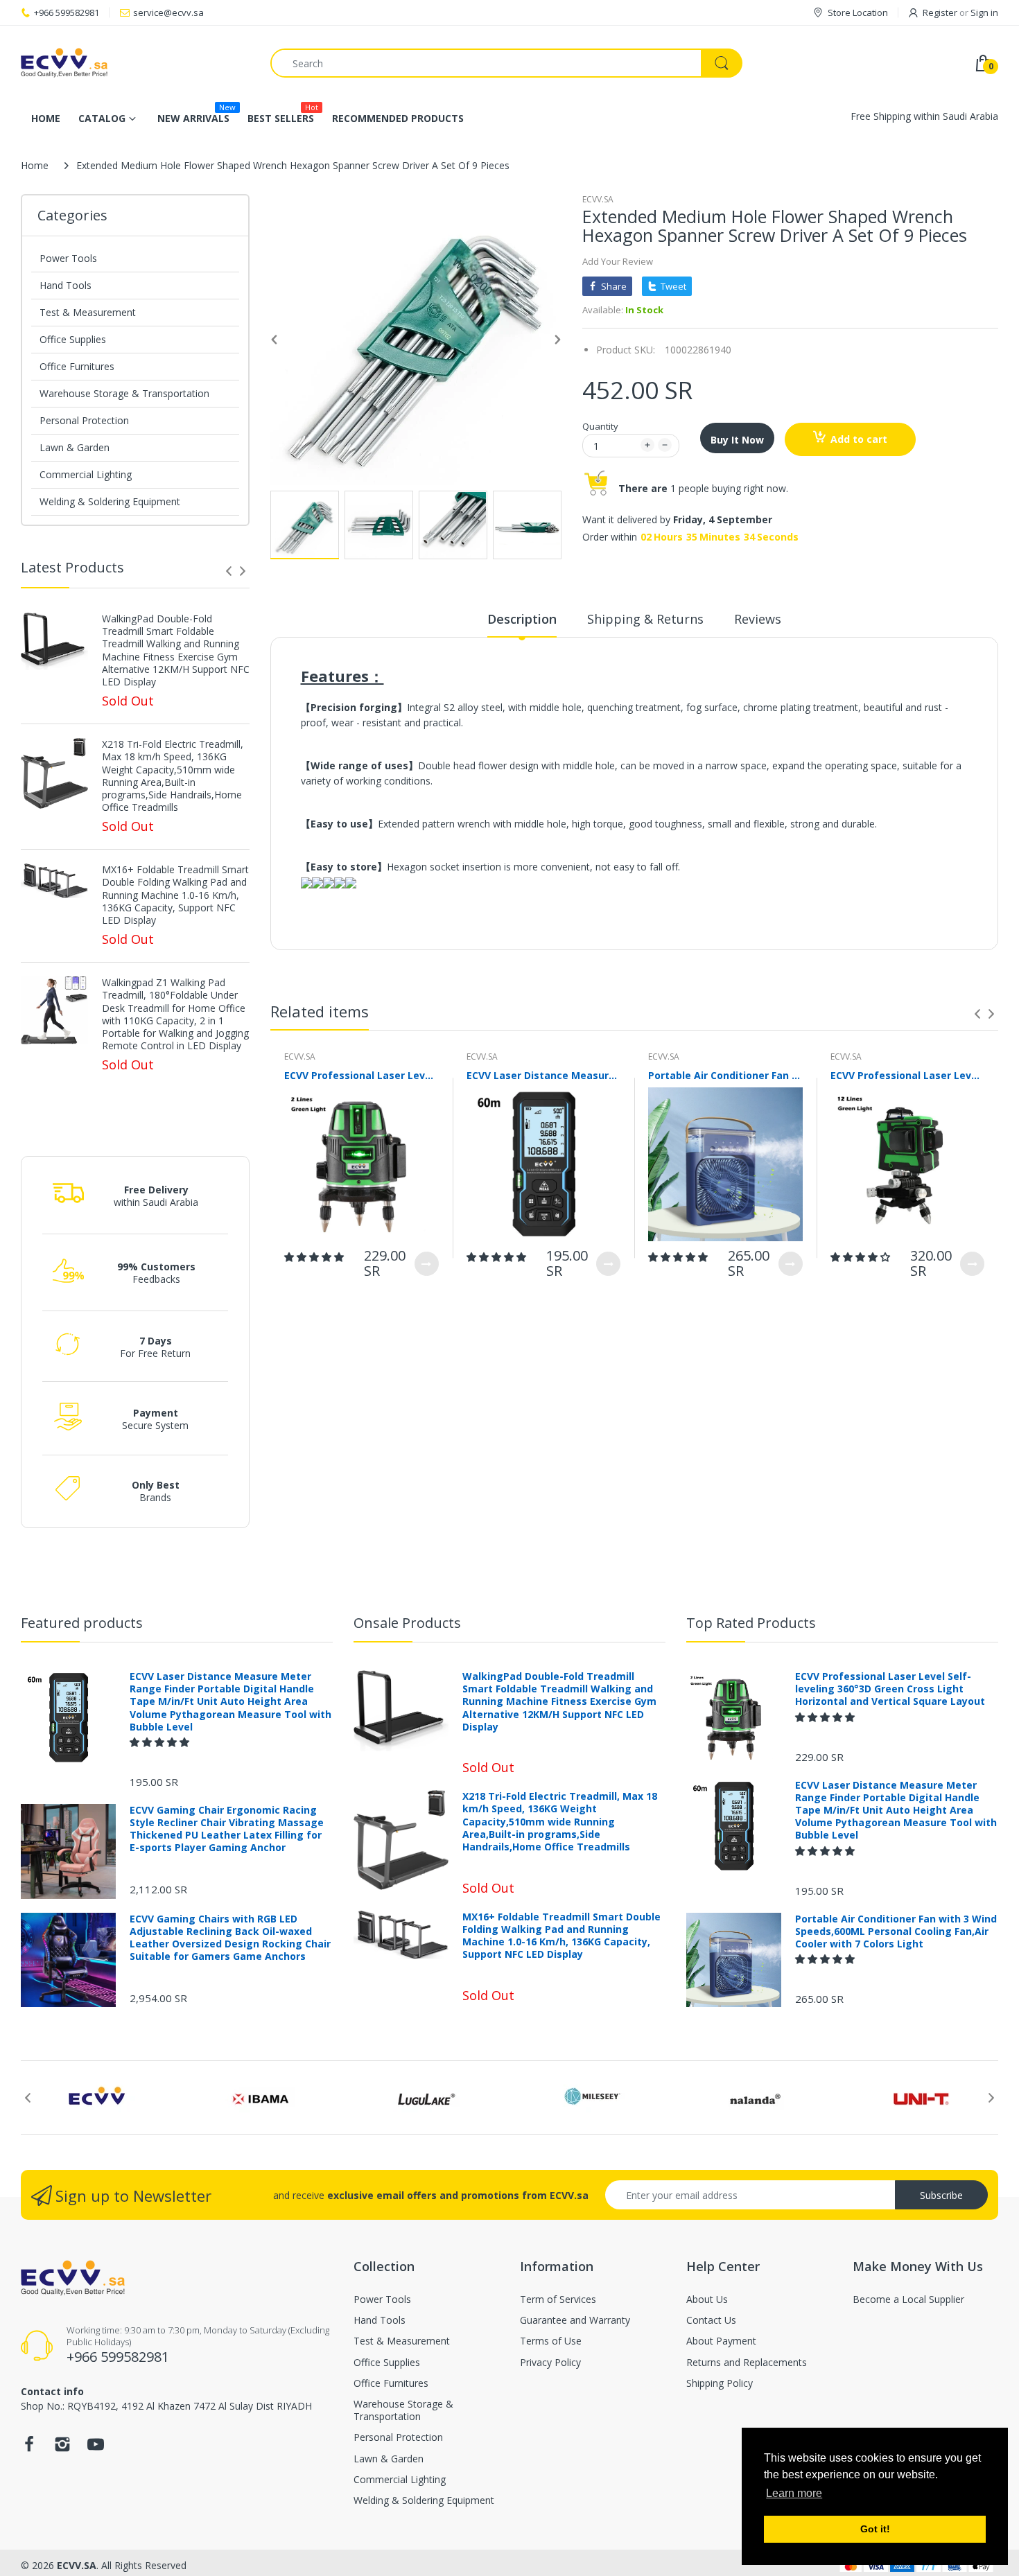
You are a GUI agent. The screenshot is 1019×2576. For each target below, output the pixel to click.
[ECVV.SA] (135, 63)
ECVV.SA (598, 199)
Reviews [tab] (758, 619)
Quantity (600, 426)
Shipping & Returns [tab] (645, 619)
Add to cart (859, 439)
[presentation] (229, 571)
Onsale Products (407, 1623)
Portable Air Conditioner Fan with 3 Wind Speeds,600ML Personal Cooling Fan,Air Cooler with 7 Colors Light (725, 1075)
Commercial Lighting (86, 474)
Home (35, 165)
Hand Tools (66, 285)
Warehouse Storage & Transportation (124, 393)
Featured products (82, 1623)
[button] (315, 1257)
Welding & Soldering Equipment (110, 501)
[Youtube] (96, 2448)
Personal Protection (84, 420)
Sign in (984, 12)
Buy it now (737, 440)
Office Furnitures (77, 366)
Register (940, 12)
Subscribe (941, 2195)
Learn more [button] (794, 2493)
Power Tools (68, 258)
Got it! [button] (875, 2529)
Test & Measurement (88, 312)
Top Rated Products (751, 1623)
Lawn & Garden (75, 447)
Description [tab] (522, 619)
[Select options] (427, 1264)
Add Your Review (618, 261)
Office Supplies (73, 339)
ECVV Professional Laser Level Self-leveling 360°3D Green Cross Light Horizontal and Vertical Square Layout (362, 1075)
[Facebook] (29, 2448)
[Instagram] (62, 2448)
